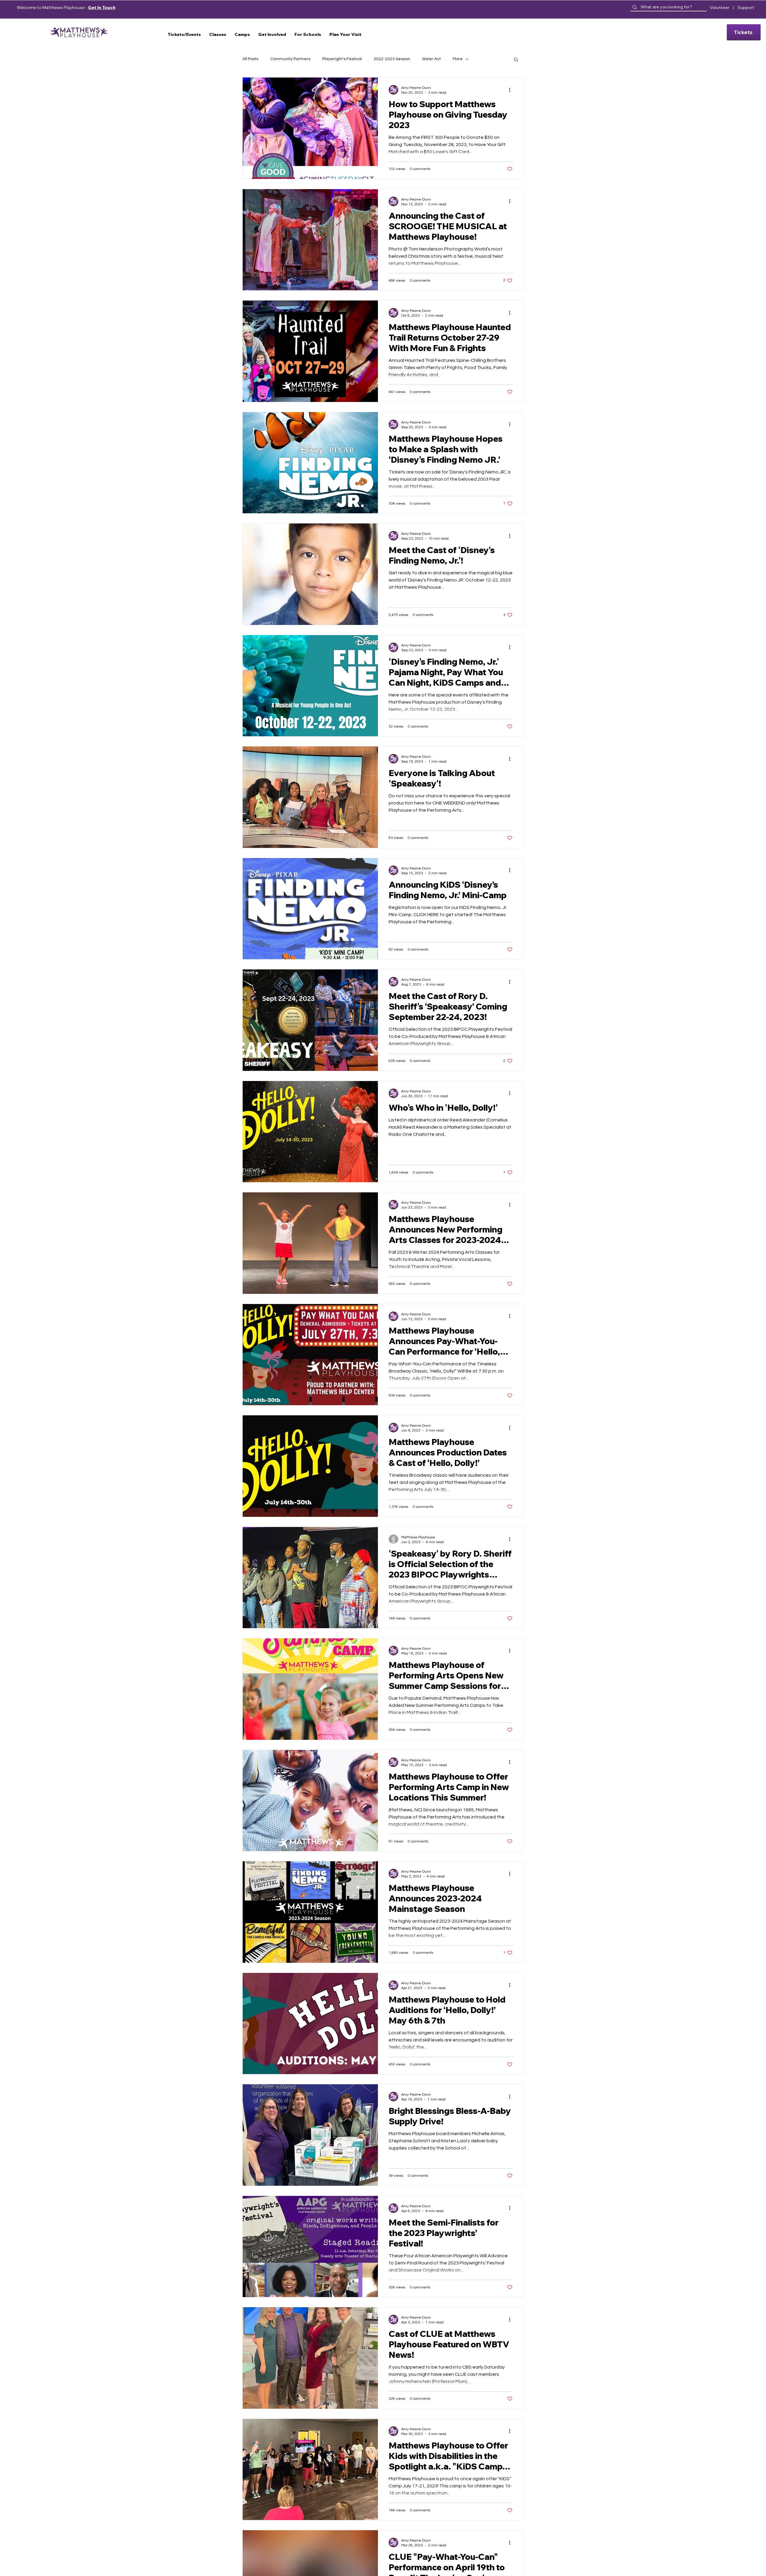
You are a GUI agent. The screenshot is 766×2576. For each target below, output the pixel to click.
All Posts (250, 59)
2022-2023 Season (392, 59)
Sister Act (431, 59)
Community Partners (290, 59)
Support (746, 7)
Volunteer (720, 7)
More (458, 59)
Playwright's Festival (342, 59)
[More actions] (512, 90)
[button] (184, 34)
